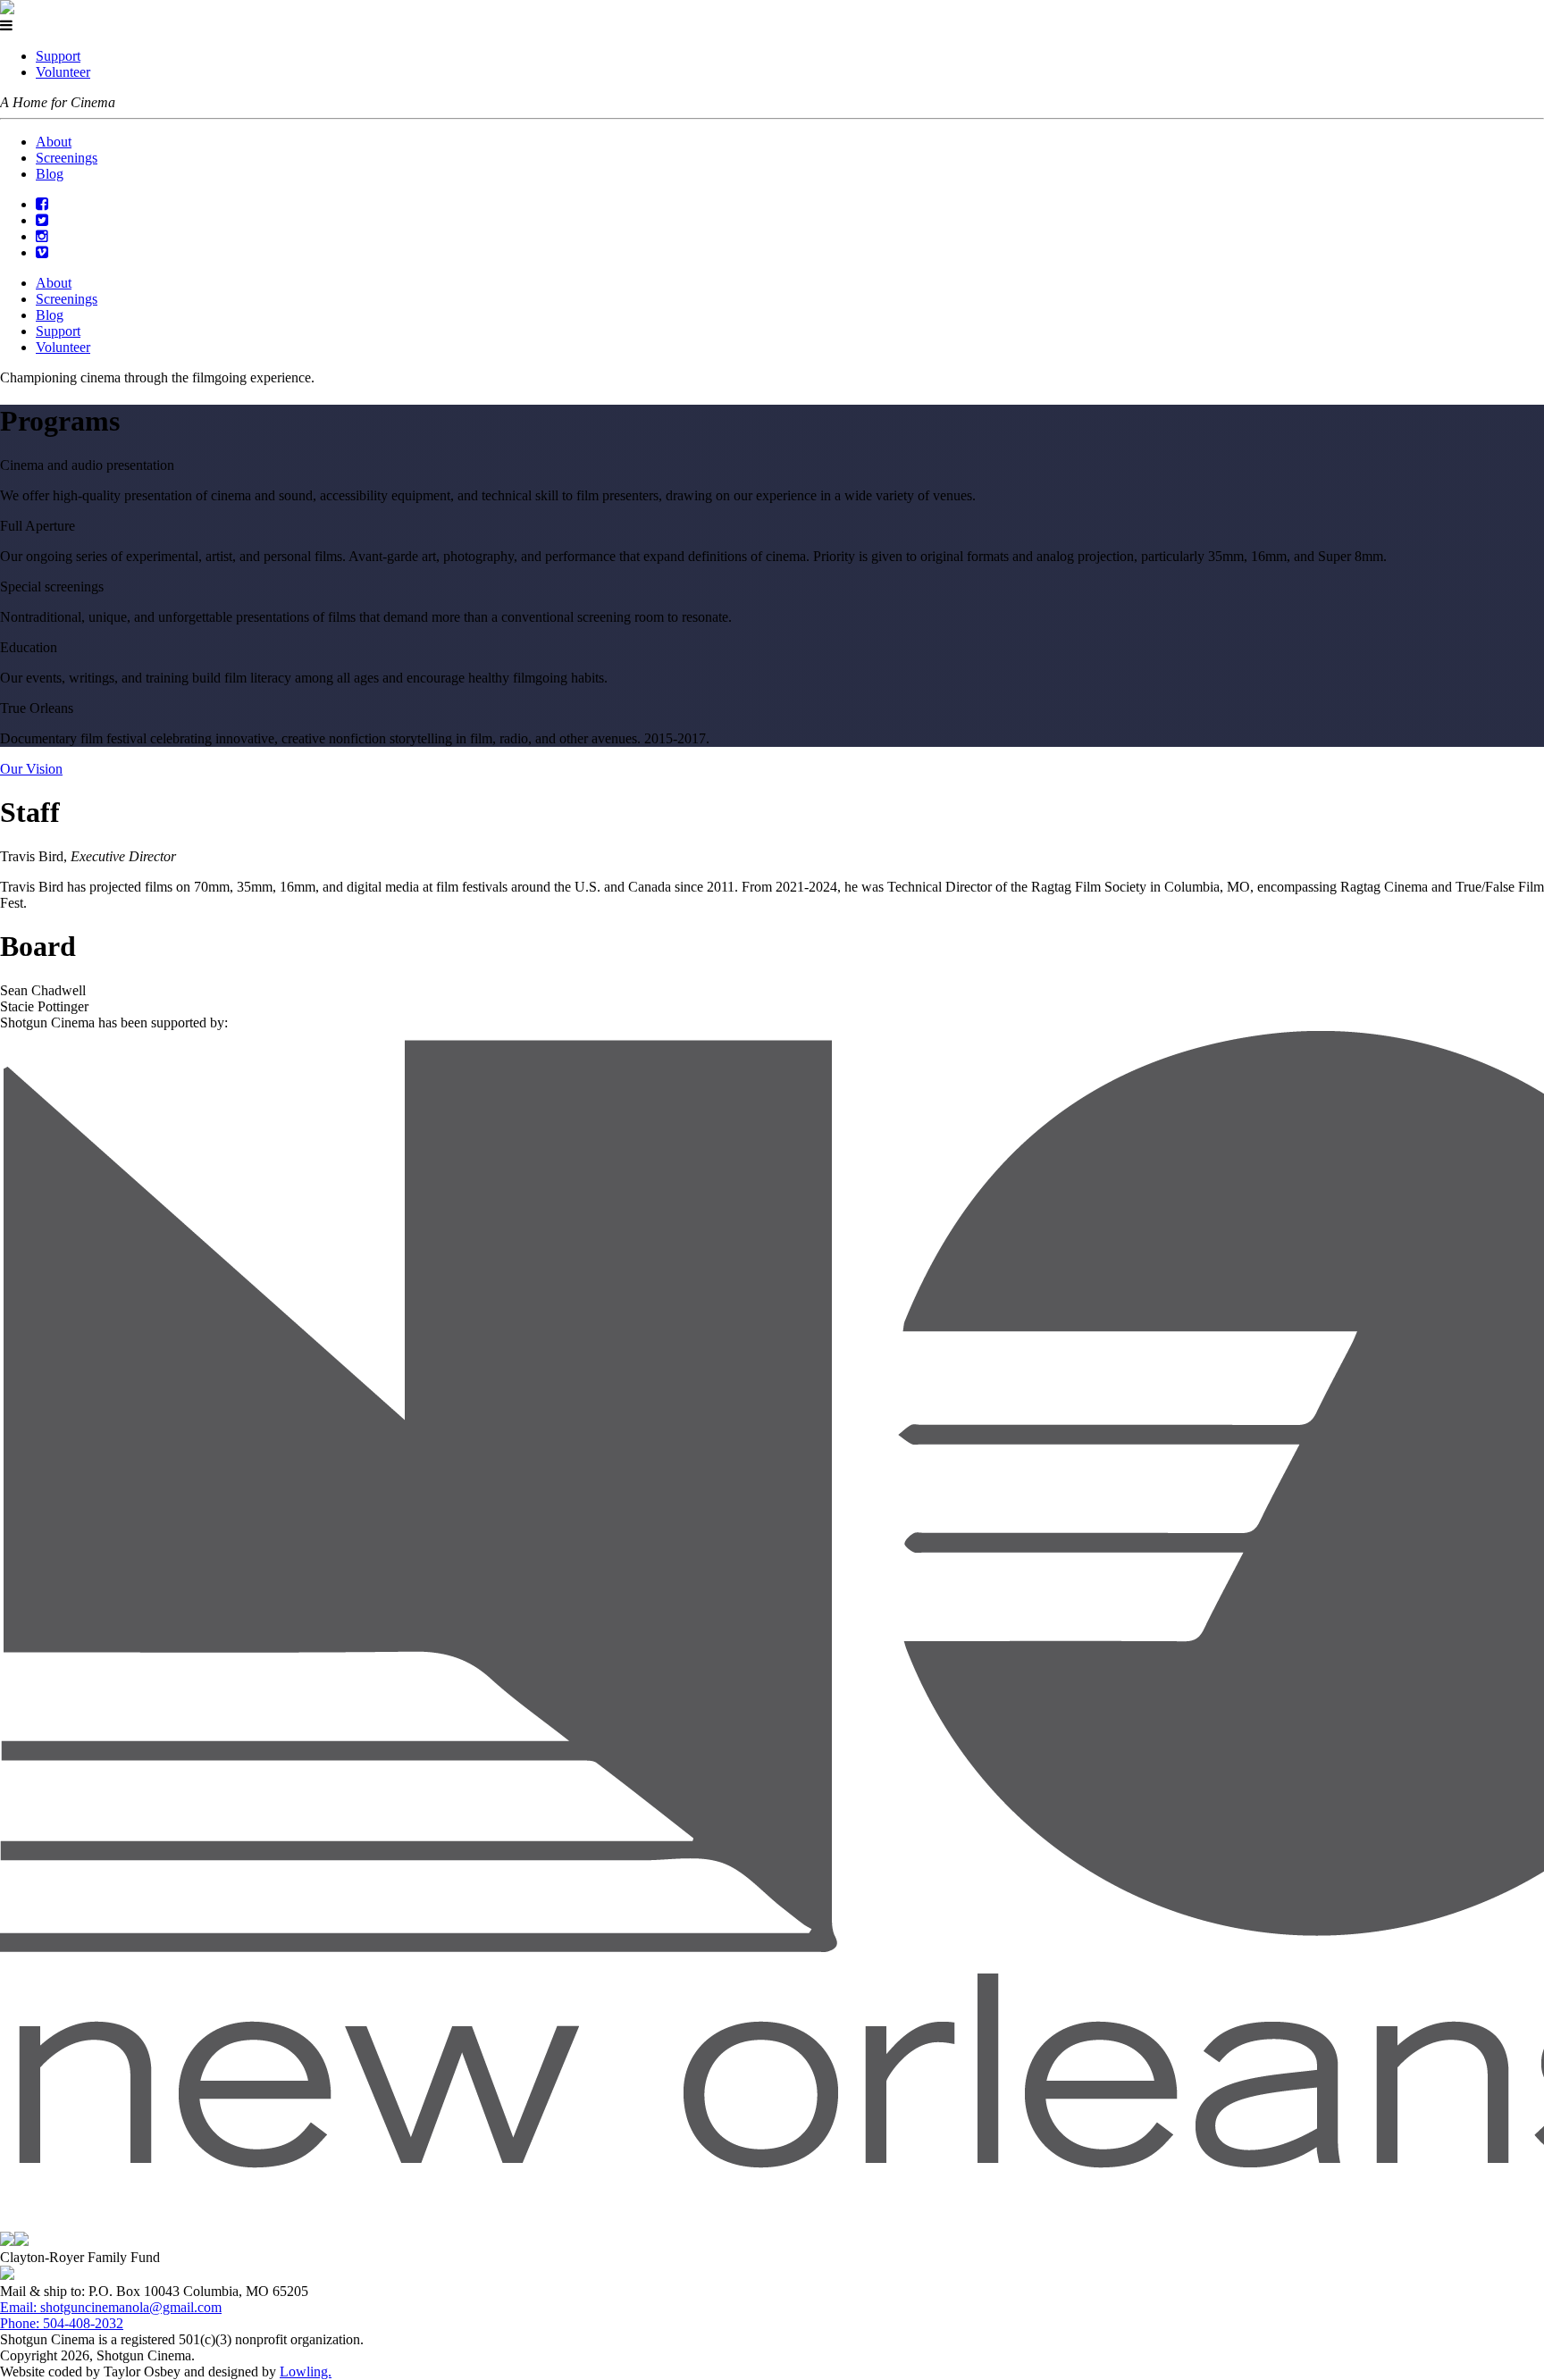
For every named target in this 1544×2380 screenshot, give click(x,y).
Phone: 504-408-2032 (62, 2323)
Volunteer (63, 72)
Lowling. (306, 2372)
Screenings (67, 158)
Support (58, 56)
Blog (50, 174)
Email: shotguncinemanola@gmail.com (111, 2307)
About (54, 142)
